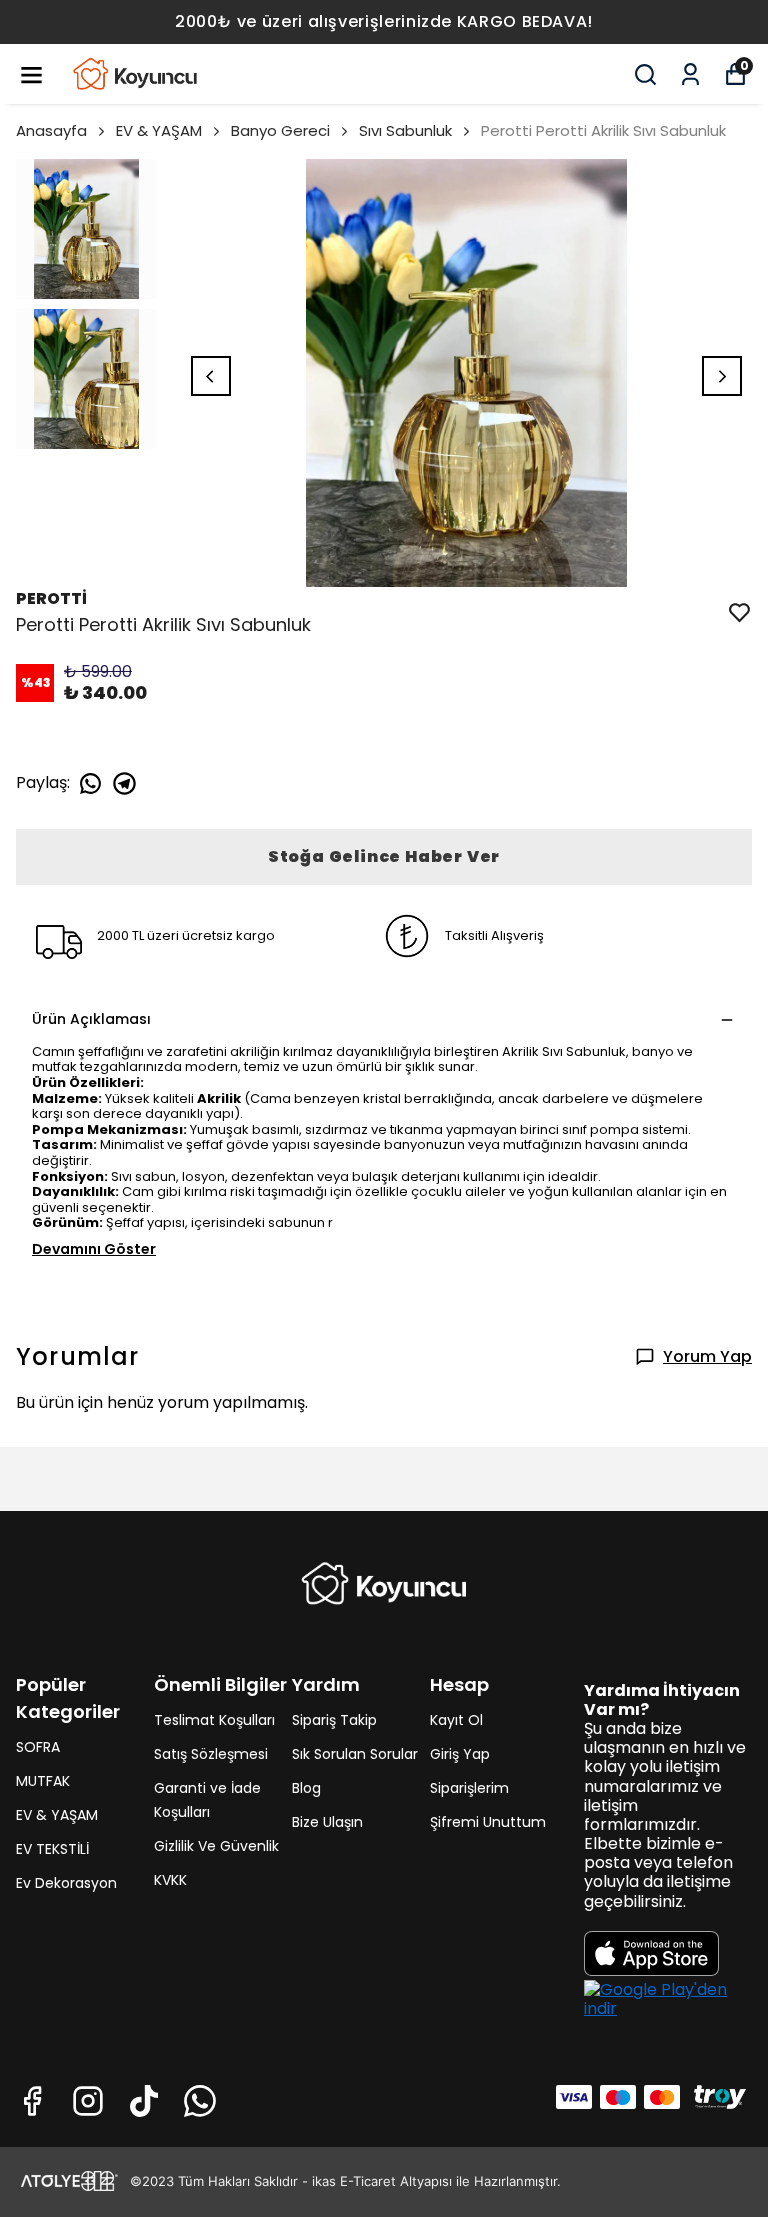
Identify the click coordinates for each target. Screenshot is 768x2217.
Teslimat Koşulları (214, 1720)
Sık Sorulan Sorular (355, 1754)
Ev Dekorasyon (66, 1883)
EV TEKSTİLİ (52, 1849)
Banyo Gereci (280, 130)
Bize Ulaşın (327, 1822)
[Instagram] (88, 2101)
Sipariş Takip (334, 1720)
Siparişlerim (469, 1788)
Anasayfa (51, 130)
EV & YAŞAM (159, 130)
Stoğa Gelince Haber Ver (384, 856)
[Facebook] (32, 2101)
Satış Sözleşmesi (211, 1754)
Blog (306, 1788)
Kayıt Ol (456, 1720)
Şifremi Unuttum (488, 1822)
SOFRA (38, 1747)
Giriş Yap (460, 1754)
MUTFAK (43, 1781)
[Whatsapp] (200, 2101)
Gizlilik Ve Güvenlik (216, 1846)
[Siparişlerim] (690, 74)
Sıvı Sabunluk (405, 130)
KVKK (170, 1880)
